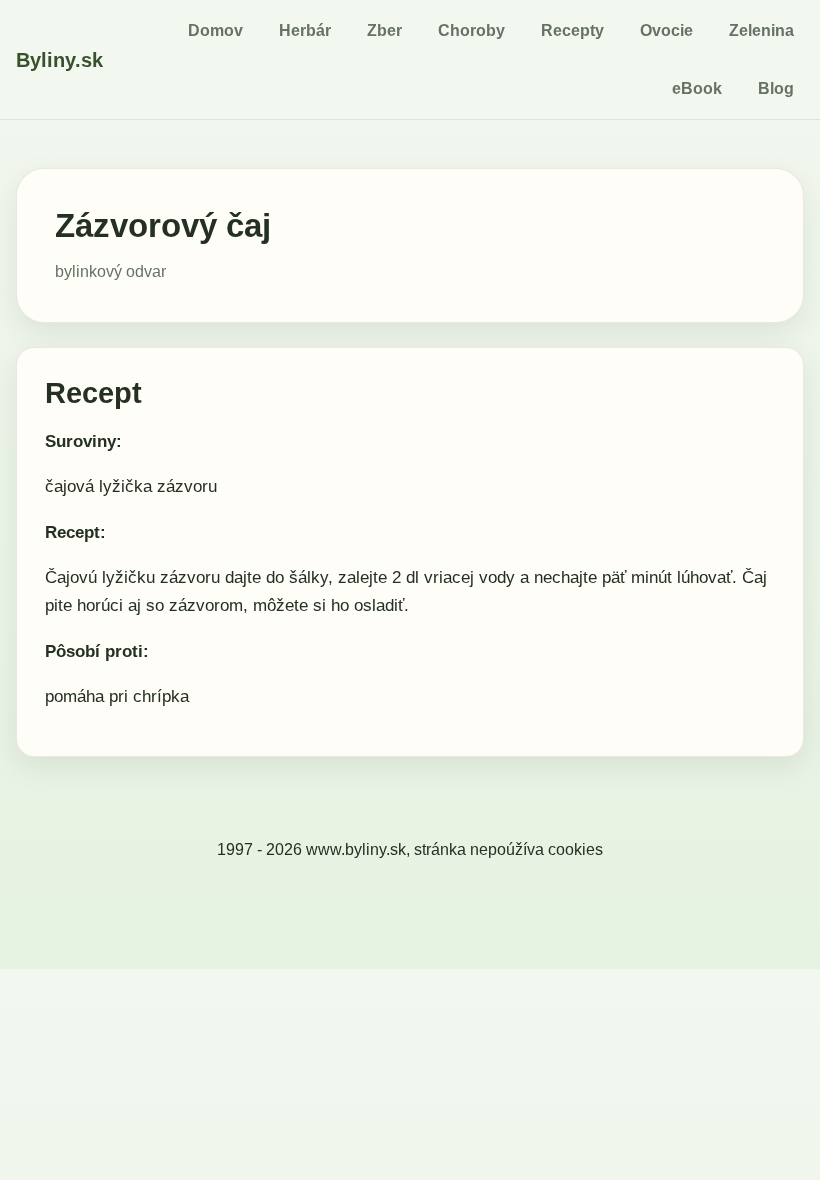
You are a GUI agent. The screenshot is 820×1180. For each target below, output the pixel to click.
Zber (384, 30)
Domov (215, 30)
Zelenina (761, 30)
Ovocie (666, 30)
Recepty (572, 30)
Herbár (305, 30)
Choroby (471, 30)
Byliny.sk (59, 60)
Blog (776, 88)
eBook (697, 88)
